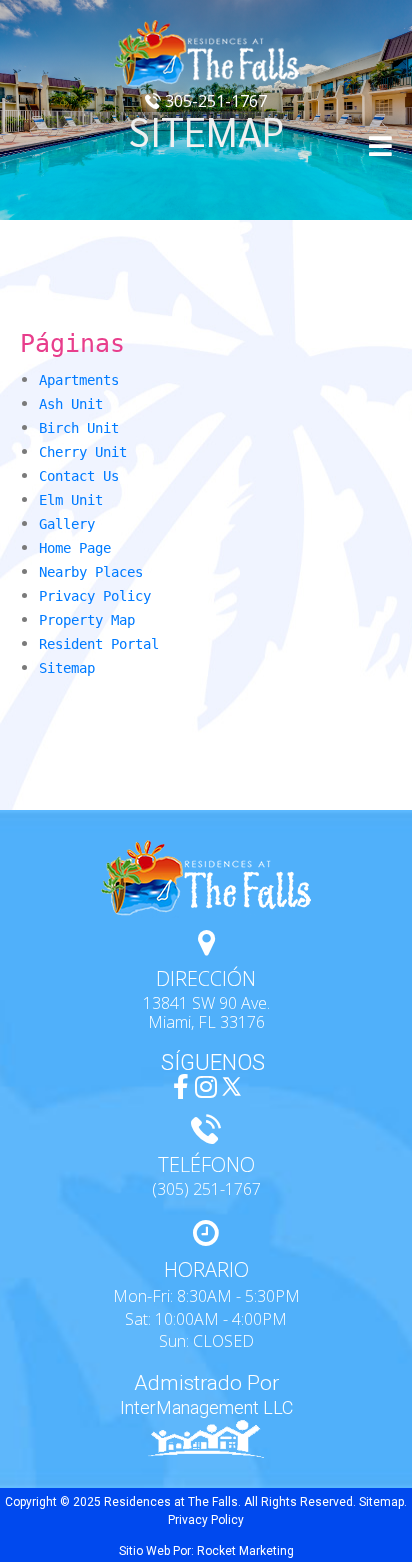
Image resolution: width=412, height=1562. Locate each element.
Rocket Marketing (245, 1551)
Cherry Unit (83, 452)
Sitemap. (383, 1502)
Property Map (87, 620)
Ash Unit (71, 404)
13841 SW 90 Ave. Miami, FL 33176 (206, 1012)
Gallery (67, 524)
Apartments (79, 380)
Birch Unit (79, 428)
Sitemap (67, 668)
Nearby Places (91, 572)
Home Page (75, 548)
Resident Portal (99, 644)
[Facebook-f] (181, 1086)
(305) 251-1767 (206, 1189)
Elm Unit (71, 500)
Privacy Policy (95, 596)
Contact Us (79, 476)
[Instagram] (206, 1086)
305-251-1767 (214, 101)
